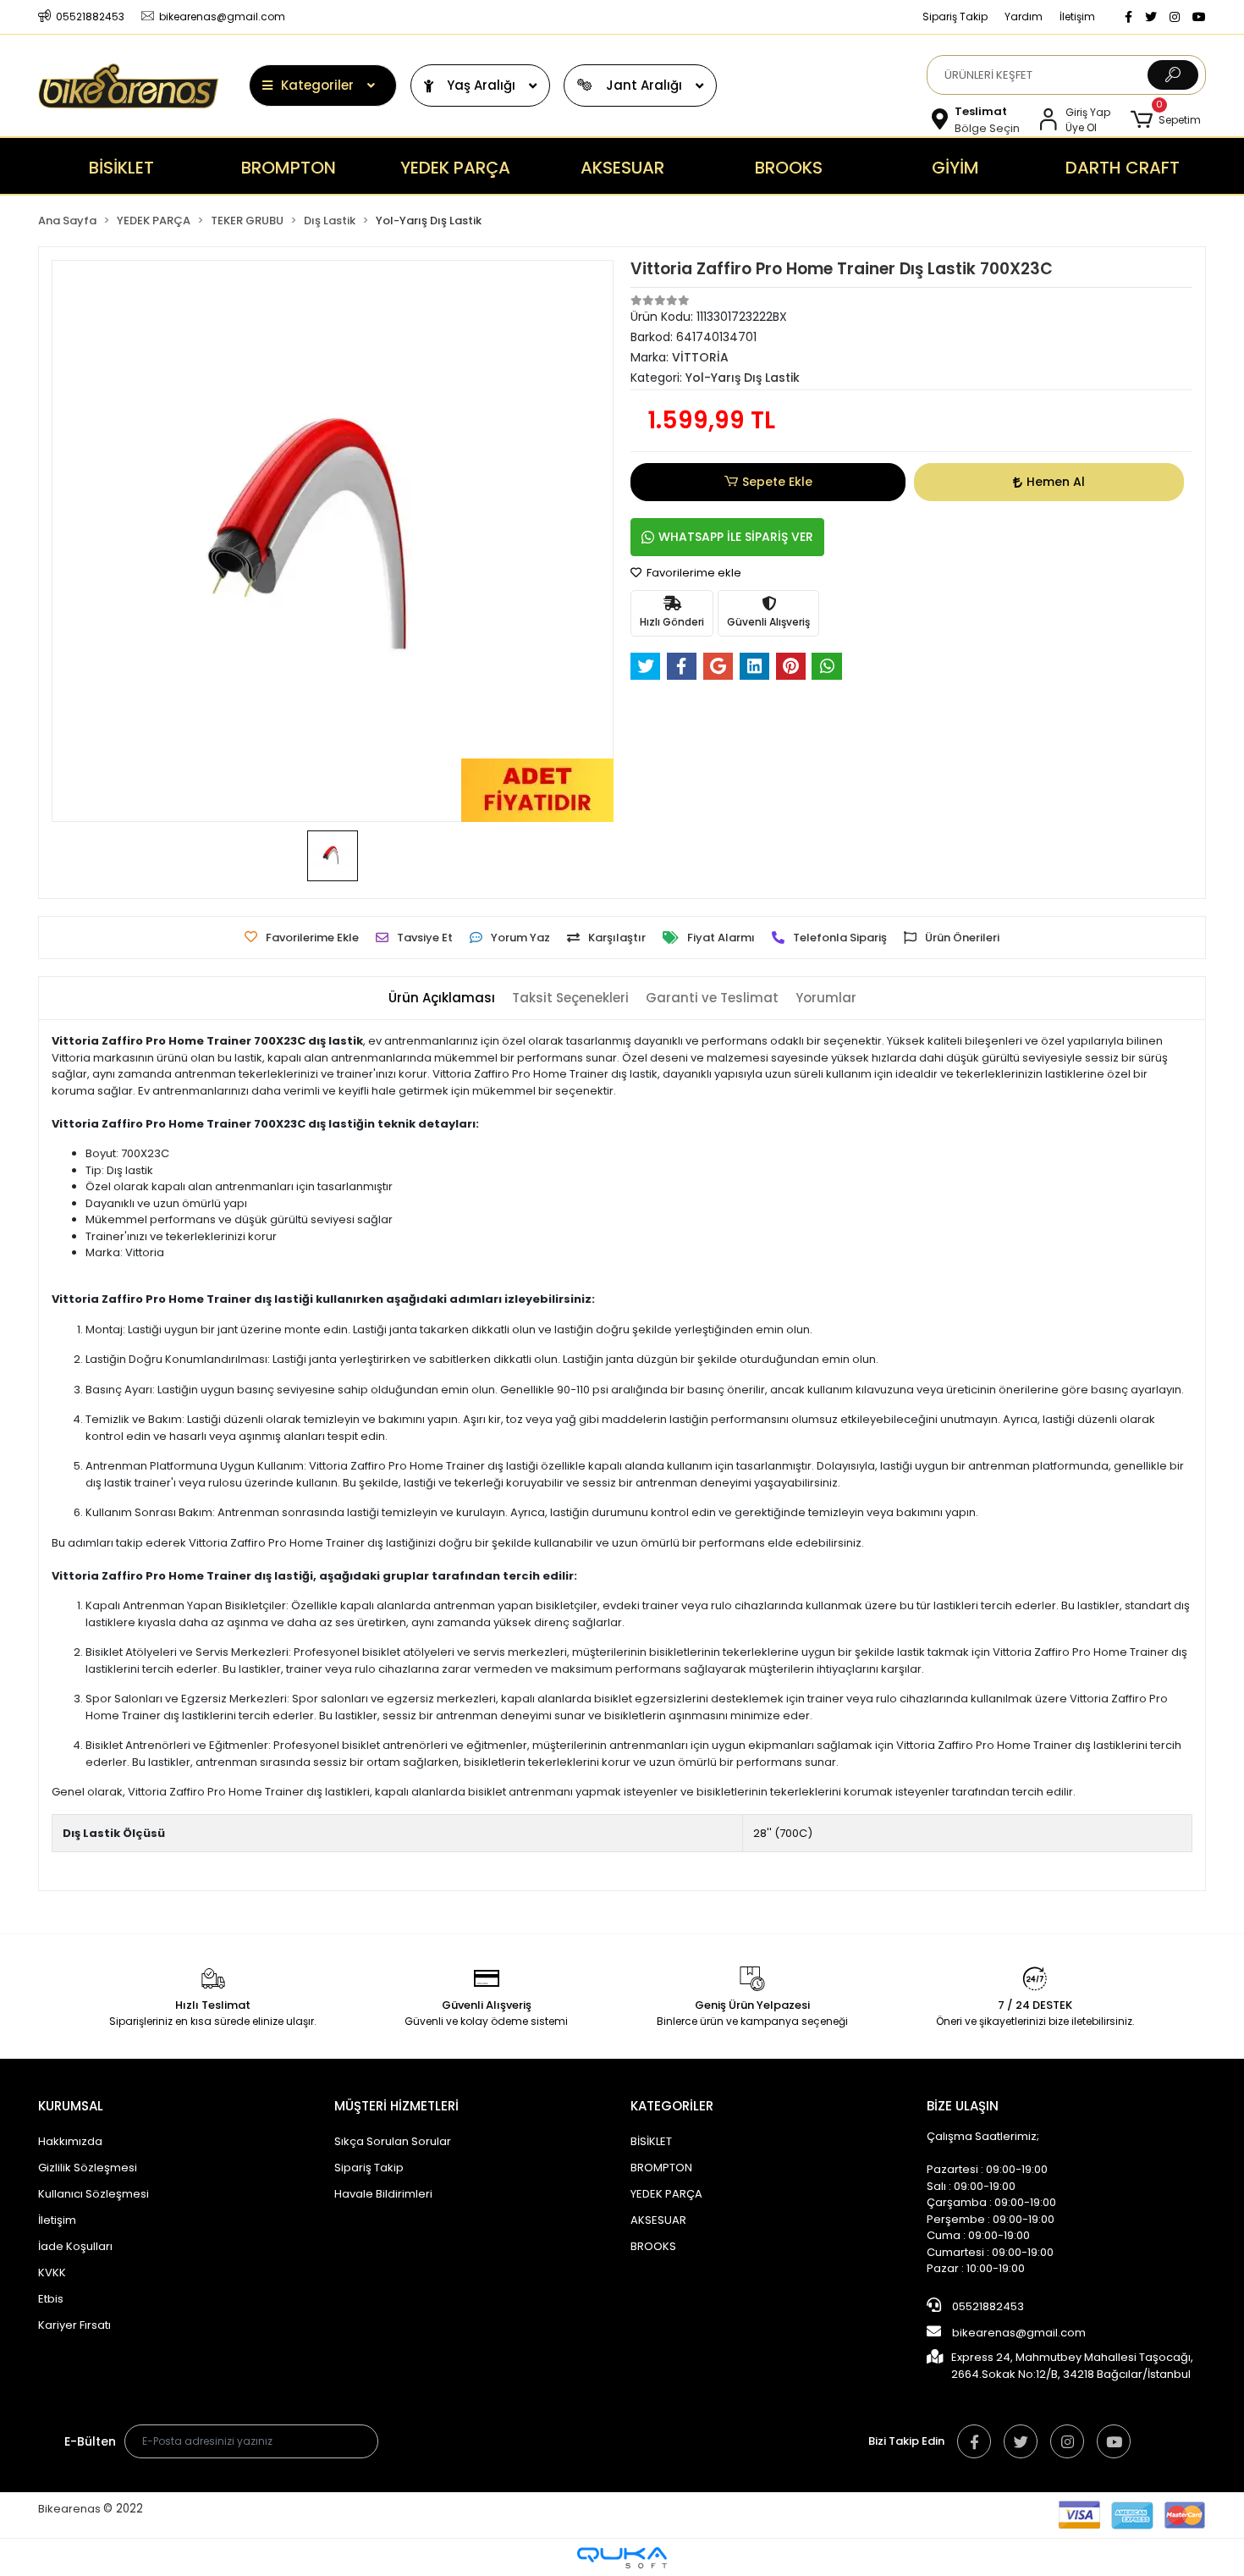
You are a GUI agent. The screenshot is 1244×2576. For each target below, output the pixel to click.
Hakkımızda (70, 2141)
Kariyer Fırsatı (74, 2325)
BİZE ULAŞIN (963, 2106)
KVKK (52, 2273)
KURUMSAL (71, 2106)
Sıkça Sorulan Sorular (393, 2141)
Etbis (51, 2299)
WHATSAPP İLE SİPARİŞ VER (736, 537)
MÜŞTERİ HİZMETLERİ (396, 2106)
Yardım (1024, 17)
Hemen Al (1056, 482)
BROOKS (653, 2246)
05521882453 (987, 2306)
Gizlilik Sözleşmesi (88, 2168)
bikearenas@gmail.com (1019, 2333)
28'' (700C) (783, 1833)
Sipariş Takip (955, 17)
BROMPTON (661, 2168)
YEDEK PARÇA (666, 2194)
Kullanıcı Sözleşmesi (94, 2194)
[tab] (442, 998)
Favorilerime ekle (693, 573)
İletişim (1077, 17)
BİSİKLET (651, 2141)
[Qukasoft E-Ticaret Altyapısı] (622, 2558)
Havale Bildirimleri (383, 2194)
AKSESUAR (658, 2220)
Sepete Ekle (777, 482)
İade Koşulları (75, 2246)
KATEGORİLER (672, 2106)
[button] (1166, 120)
